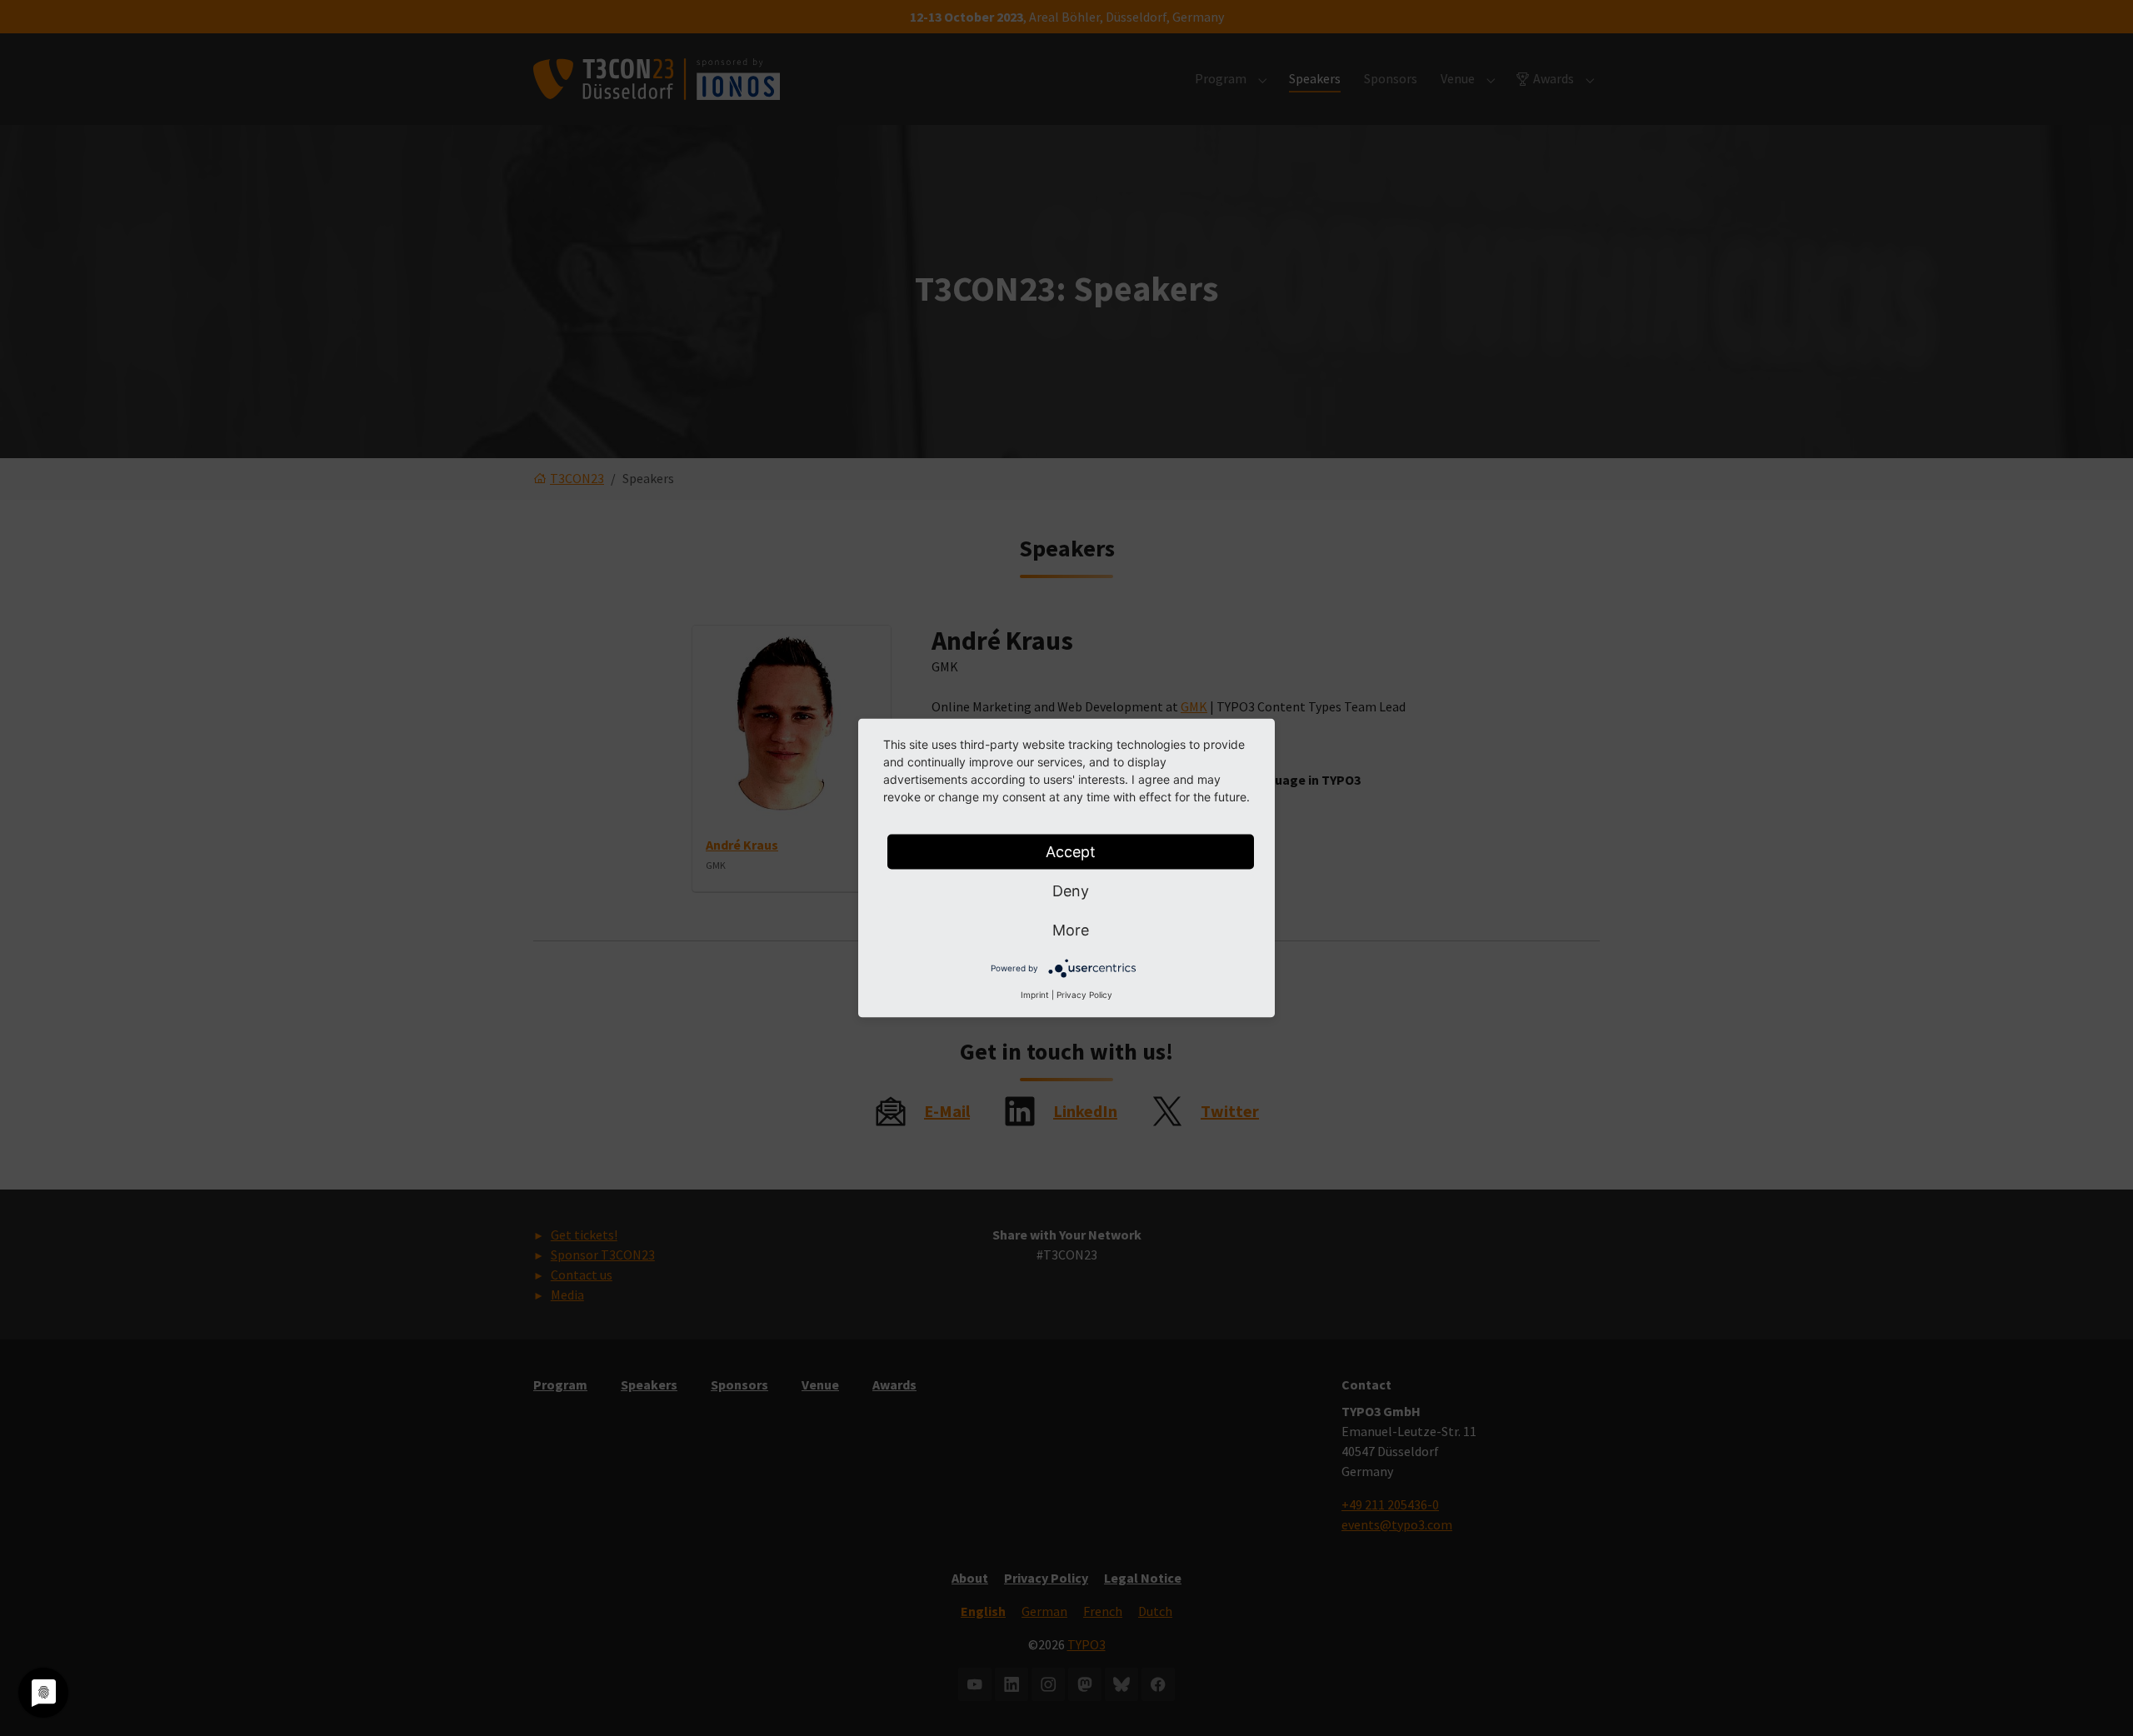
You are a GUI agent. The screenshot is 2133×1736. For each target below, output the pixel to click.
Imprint (1035, 995)
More (1071, 930)
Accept (1071, 852)
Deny (1071, 891)
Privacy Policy (1084, 995)
